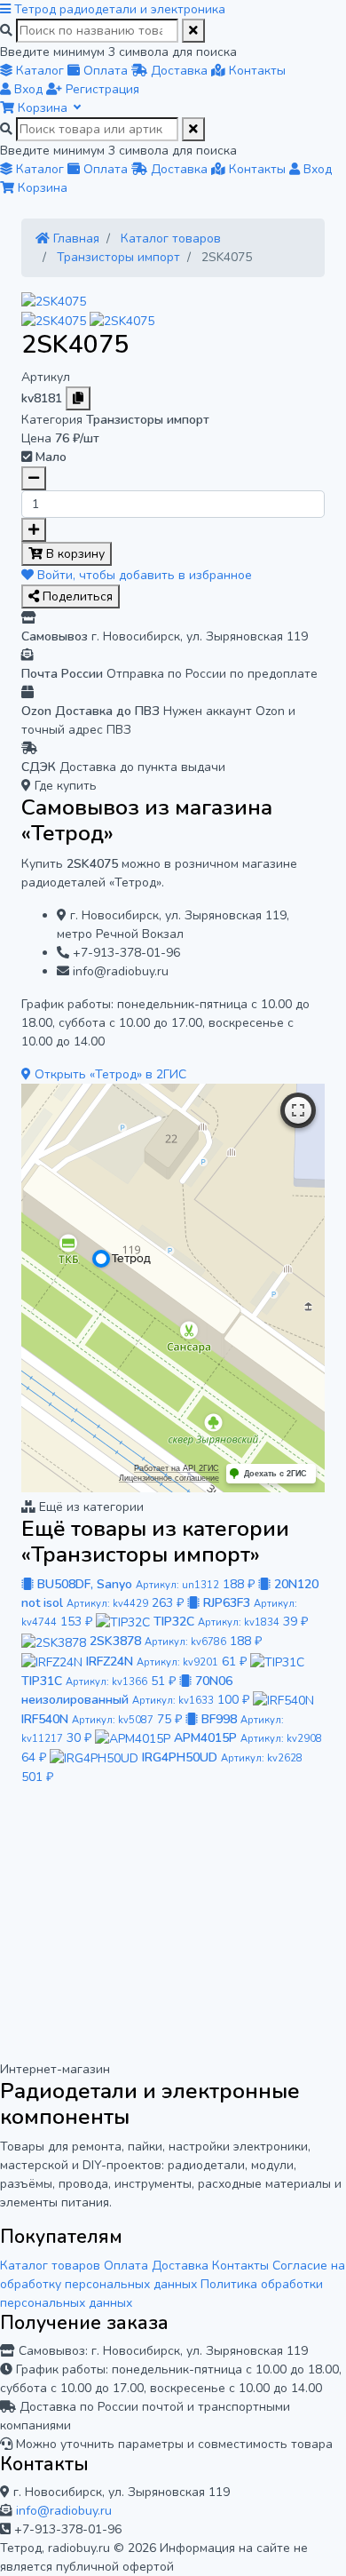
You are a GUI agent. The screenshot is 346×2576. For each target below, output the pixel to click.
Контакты (240, 2266)
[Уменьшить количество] (34, 478)
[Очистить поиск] (193, 31)
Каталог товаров (50, 2266)
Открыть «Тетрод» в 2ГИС (109, 1074)
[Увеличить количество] (34, 530)
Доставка (180, 2266)
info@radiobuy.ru (64, 2511)
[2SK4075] (54, 301)
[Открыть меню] (7, 9)
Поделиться (76, 596)
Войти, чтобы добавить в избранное (143, 575)
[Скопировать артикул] (78, 398)
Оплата (126, 2266)
